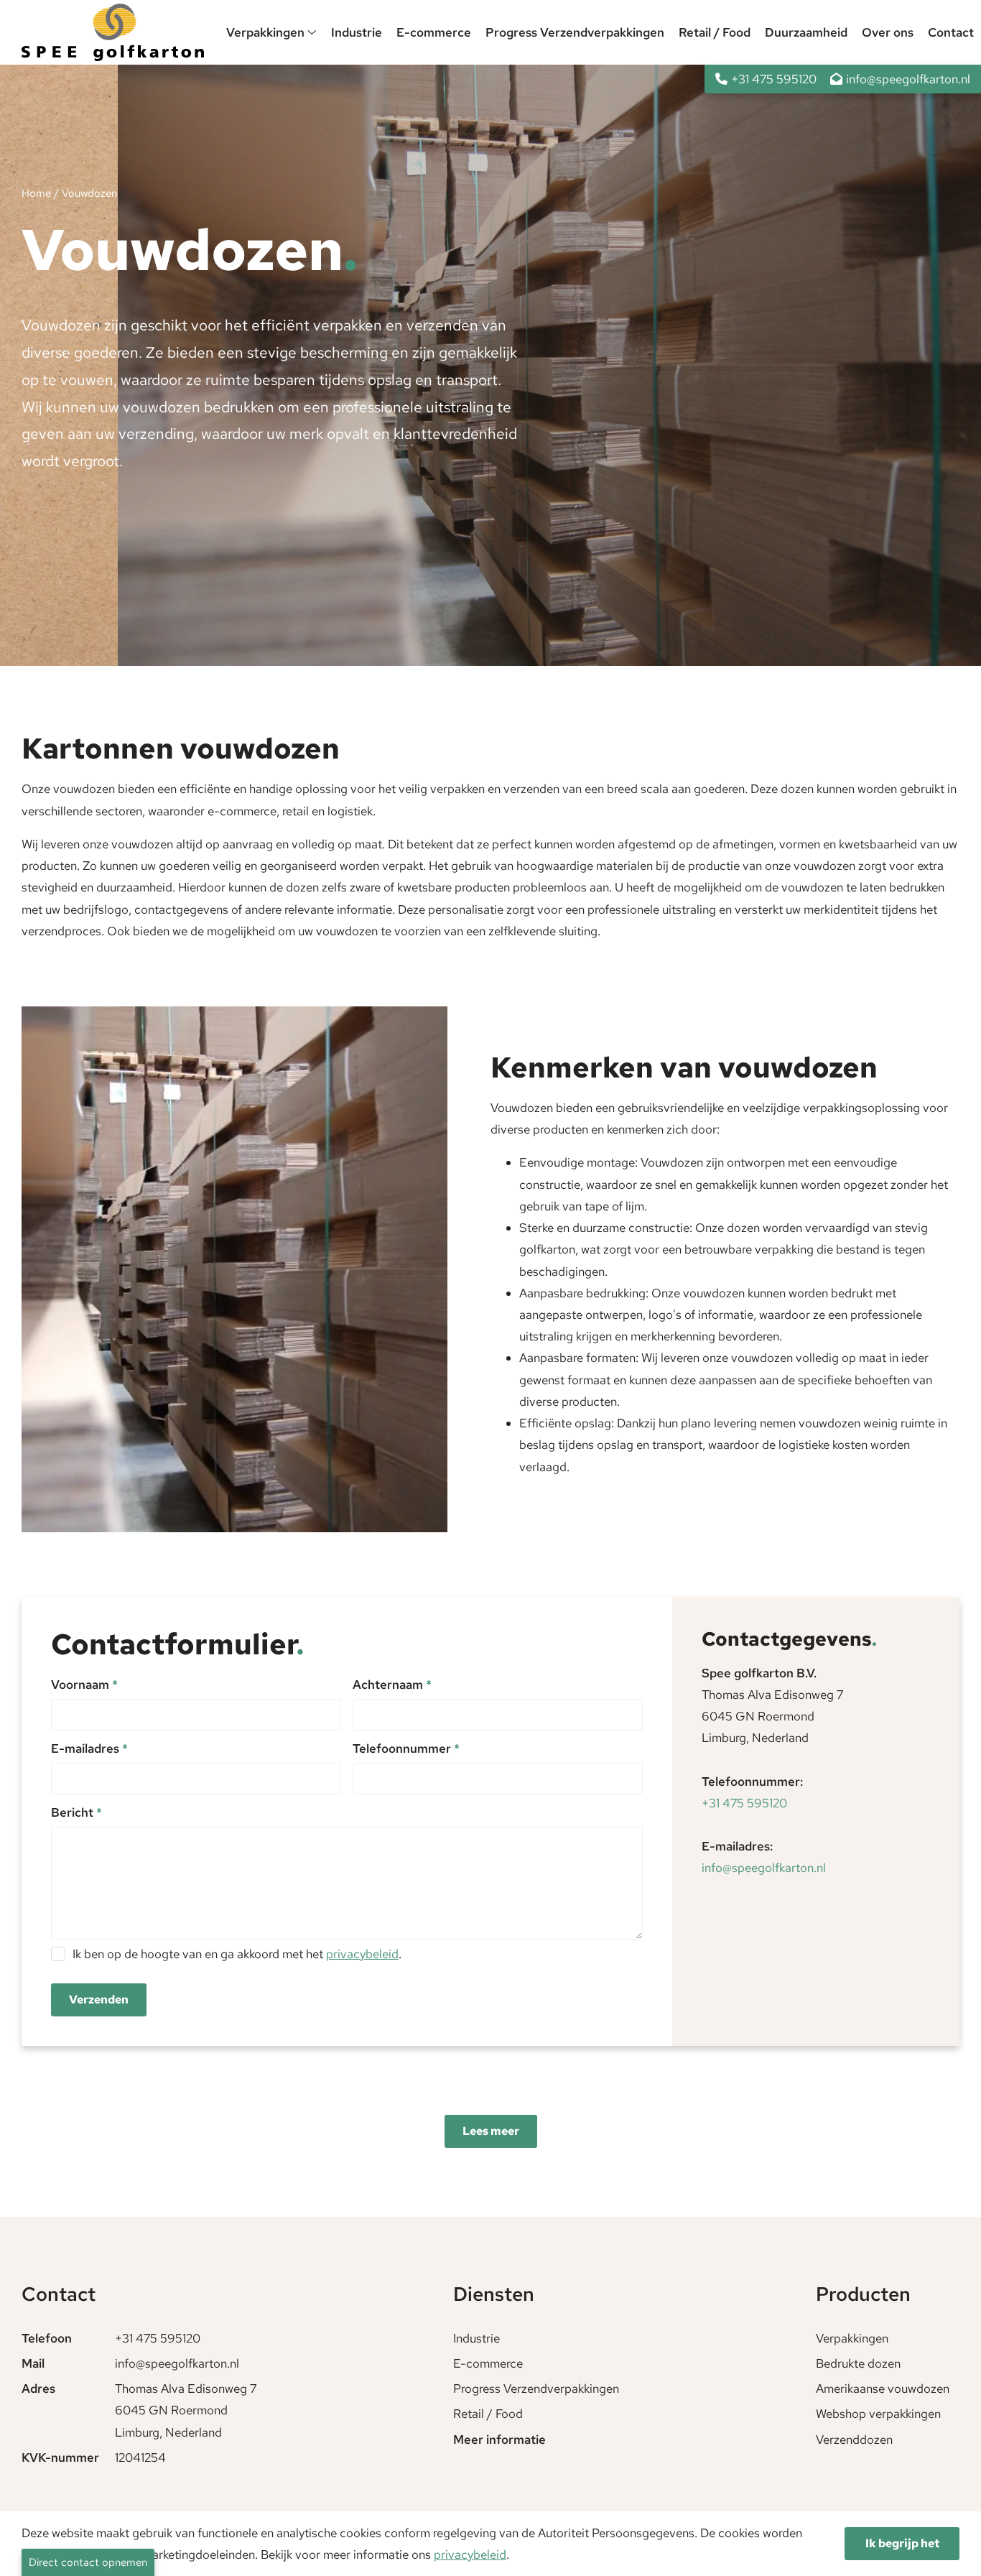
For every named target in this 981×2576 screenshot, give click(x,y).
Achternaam (392, 1685)
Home (36, 193)
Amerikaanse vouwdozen (883, 2389)
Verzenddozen (854, 2440)
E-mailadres (89, 1748)
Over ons (888, 32)
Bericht (76, 1812)
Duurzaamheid (806, 32)
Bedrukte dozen (858, 2363)
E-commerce (434, 32)
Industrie (357, 32)
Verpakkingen (267, 32)
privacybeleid (362, 1954)
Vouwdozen (89, 193)
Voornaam (84, 1685)
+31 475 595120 (744, 1803)
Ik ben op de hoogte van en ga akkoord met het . (237, 1954)
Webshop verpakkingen (878, 2414)
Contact (951, 32)
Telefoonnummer (406, 1748)
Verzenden (99, 2000)
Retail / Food (715, 32)
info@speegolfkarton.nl (764, 1868)
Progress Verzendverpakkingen (575, 32)
